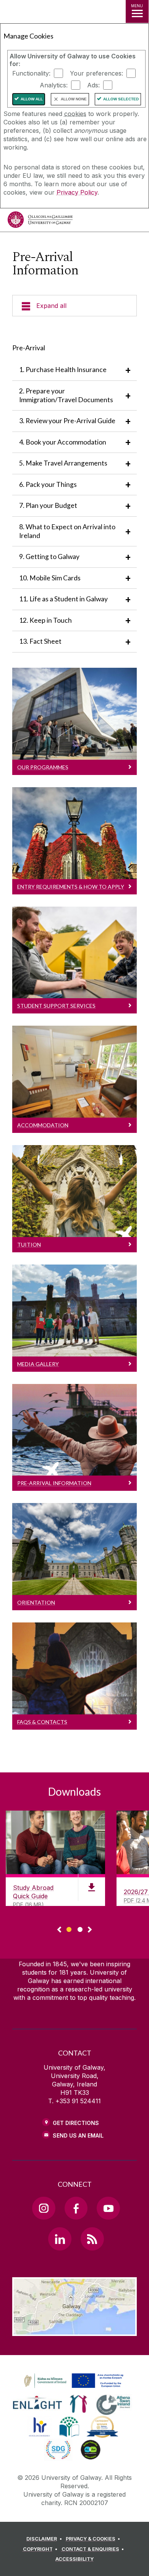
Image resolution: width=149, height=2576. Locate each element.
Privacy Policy (77, 192)
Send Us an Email (78, 2135)
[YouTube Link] (108, 2208)
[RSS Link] (92, 2239)
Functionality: (31, 73)
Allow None (74, 99)
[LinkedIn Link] (60, 2239)
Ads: (93, 85)
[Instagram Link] (44, 2208)
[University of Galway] (40, 222)
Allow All (32, 99)
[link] (73, 2381)
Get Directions (76, 2123)
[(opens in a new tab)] (74, 2388)
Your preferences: (96, 73)
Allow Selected (121, 99)
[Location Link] (74, 2330)
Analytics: (54, 85)
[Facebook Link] (76, 2208)
